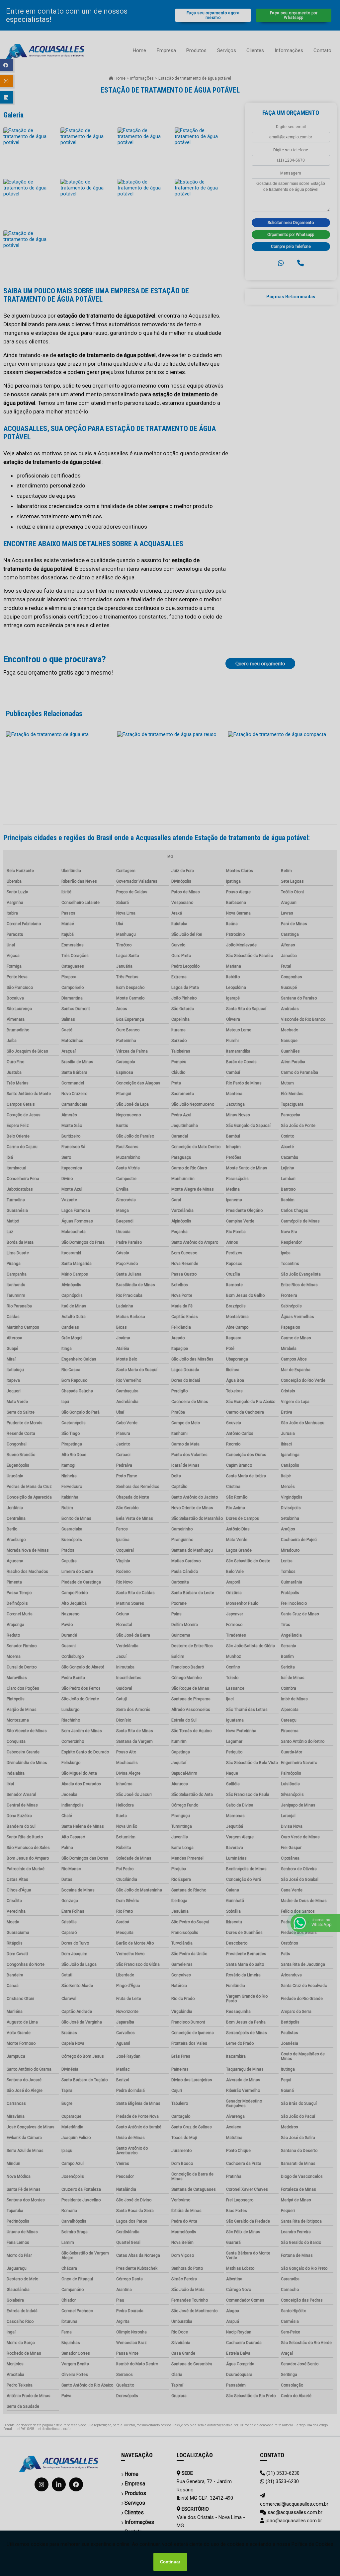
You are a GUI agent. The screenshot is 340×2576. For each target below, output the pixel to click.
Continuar (170, 2562)
